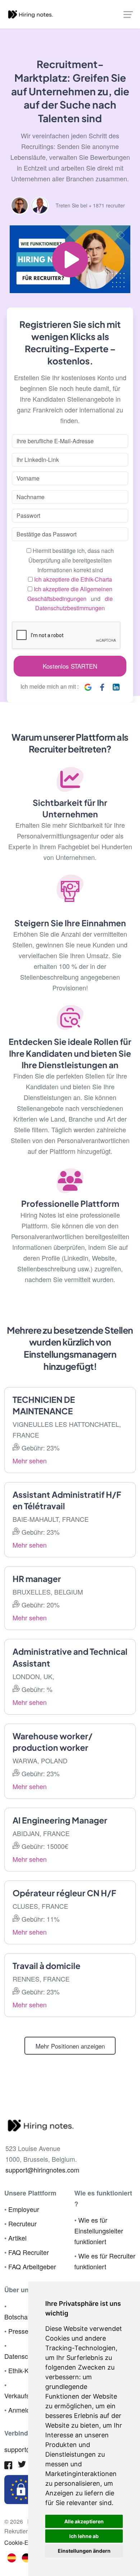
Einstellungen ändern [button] (84, 2551)
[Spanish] (12, 2557)
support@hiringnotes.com (42, 2170)
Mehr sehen (30, 1461)
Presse (18, 2331)
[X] (22, 2466)
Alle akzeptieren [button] (84, 2521)
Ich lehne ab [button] (84, 2536)
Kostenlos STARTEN (70, 666)
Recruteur (22, 2223)
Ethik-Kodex (25, 2370)
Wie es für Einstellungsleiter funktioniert (99, 2231)
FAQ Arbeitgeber (32, 2266)
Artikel (17, 2238)
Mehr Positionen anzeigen (70, 2046)
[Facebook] (8, 2466)
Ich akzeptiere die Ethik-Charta (73, 579)
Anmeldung (25, 2410)
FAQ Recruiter (29, 2252)
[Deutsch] (26, 2557)
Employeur (24, 2209)
